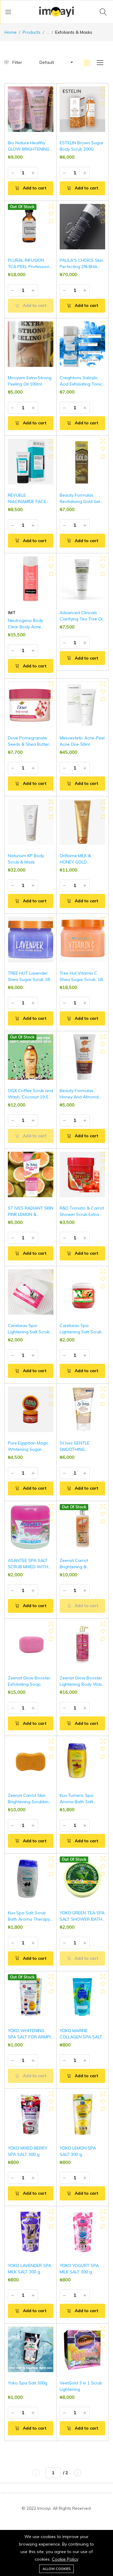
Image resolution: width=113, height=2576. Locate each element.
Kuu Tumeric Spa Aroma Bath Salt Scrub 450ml (76, 1802)
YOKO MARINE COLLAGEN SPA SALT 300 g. (81, 2037)
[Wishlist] (51, 96)
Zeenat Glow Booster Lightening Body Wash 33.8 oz (82, 1684)
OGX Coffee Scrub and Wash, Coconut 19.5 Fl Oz (30, 1097)
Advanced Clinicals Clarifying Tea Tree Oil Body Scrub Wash (82, 619)
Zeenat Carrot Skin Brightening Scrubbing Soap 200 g (30, 1802)
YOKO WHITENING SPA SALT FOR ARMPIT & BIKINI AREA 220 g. (31, 2037)
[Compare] (51, 104)
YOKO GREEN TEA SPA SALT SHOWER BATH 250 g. (82, 1919)
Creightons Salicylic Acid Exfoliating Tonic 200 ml (81, 384)
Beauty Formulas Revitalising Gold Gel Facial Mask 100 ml (80, 501)
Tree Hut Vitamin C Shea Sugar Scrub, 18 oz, (81, 979)
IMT (12, 613)
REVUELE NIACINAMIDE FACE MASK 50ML (27, 501)
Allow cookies (56, 2569)
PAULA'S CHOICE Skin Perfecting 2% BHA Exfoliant (81, 267)
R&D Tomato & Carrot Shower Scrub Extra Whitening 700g (82, 1214)
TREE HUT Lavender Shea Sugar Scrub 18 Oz (29, 979)
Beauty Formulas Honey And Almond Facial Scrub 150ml (79, 1097)
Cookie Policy (65, 2559)
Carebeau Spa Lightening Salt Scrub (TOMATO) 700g (81, 1332)
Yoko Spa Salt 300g (28, 2383)
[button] (56, 62)
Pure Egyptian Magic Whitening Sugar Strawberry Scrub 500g (31, 1449)
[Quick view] (51, 89)
